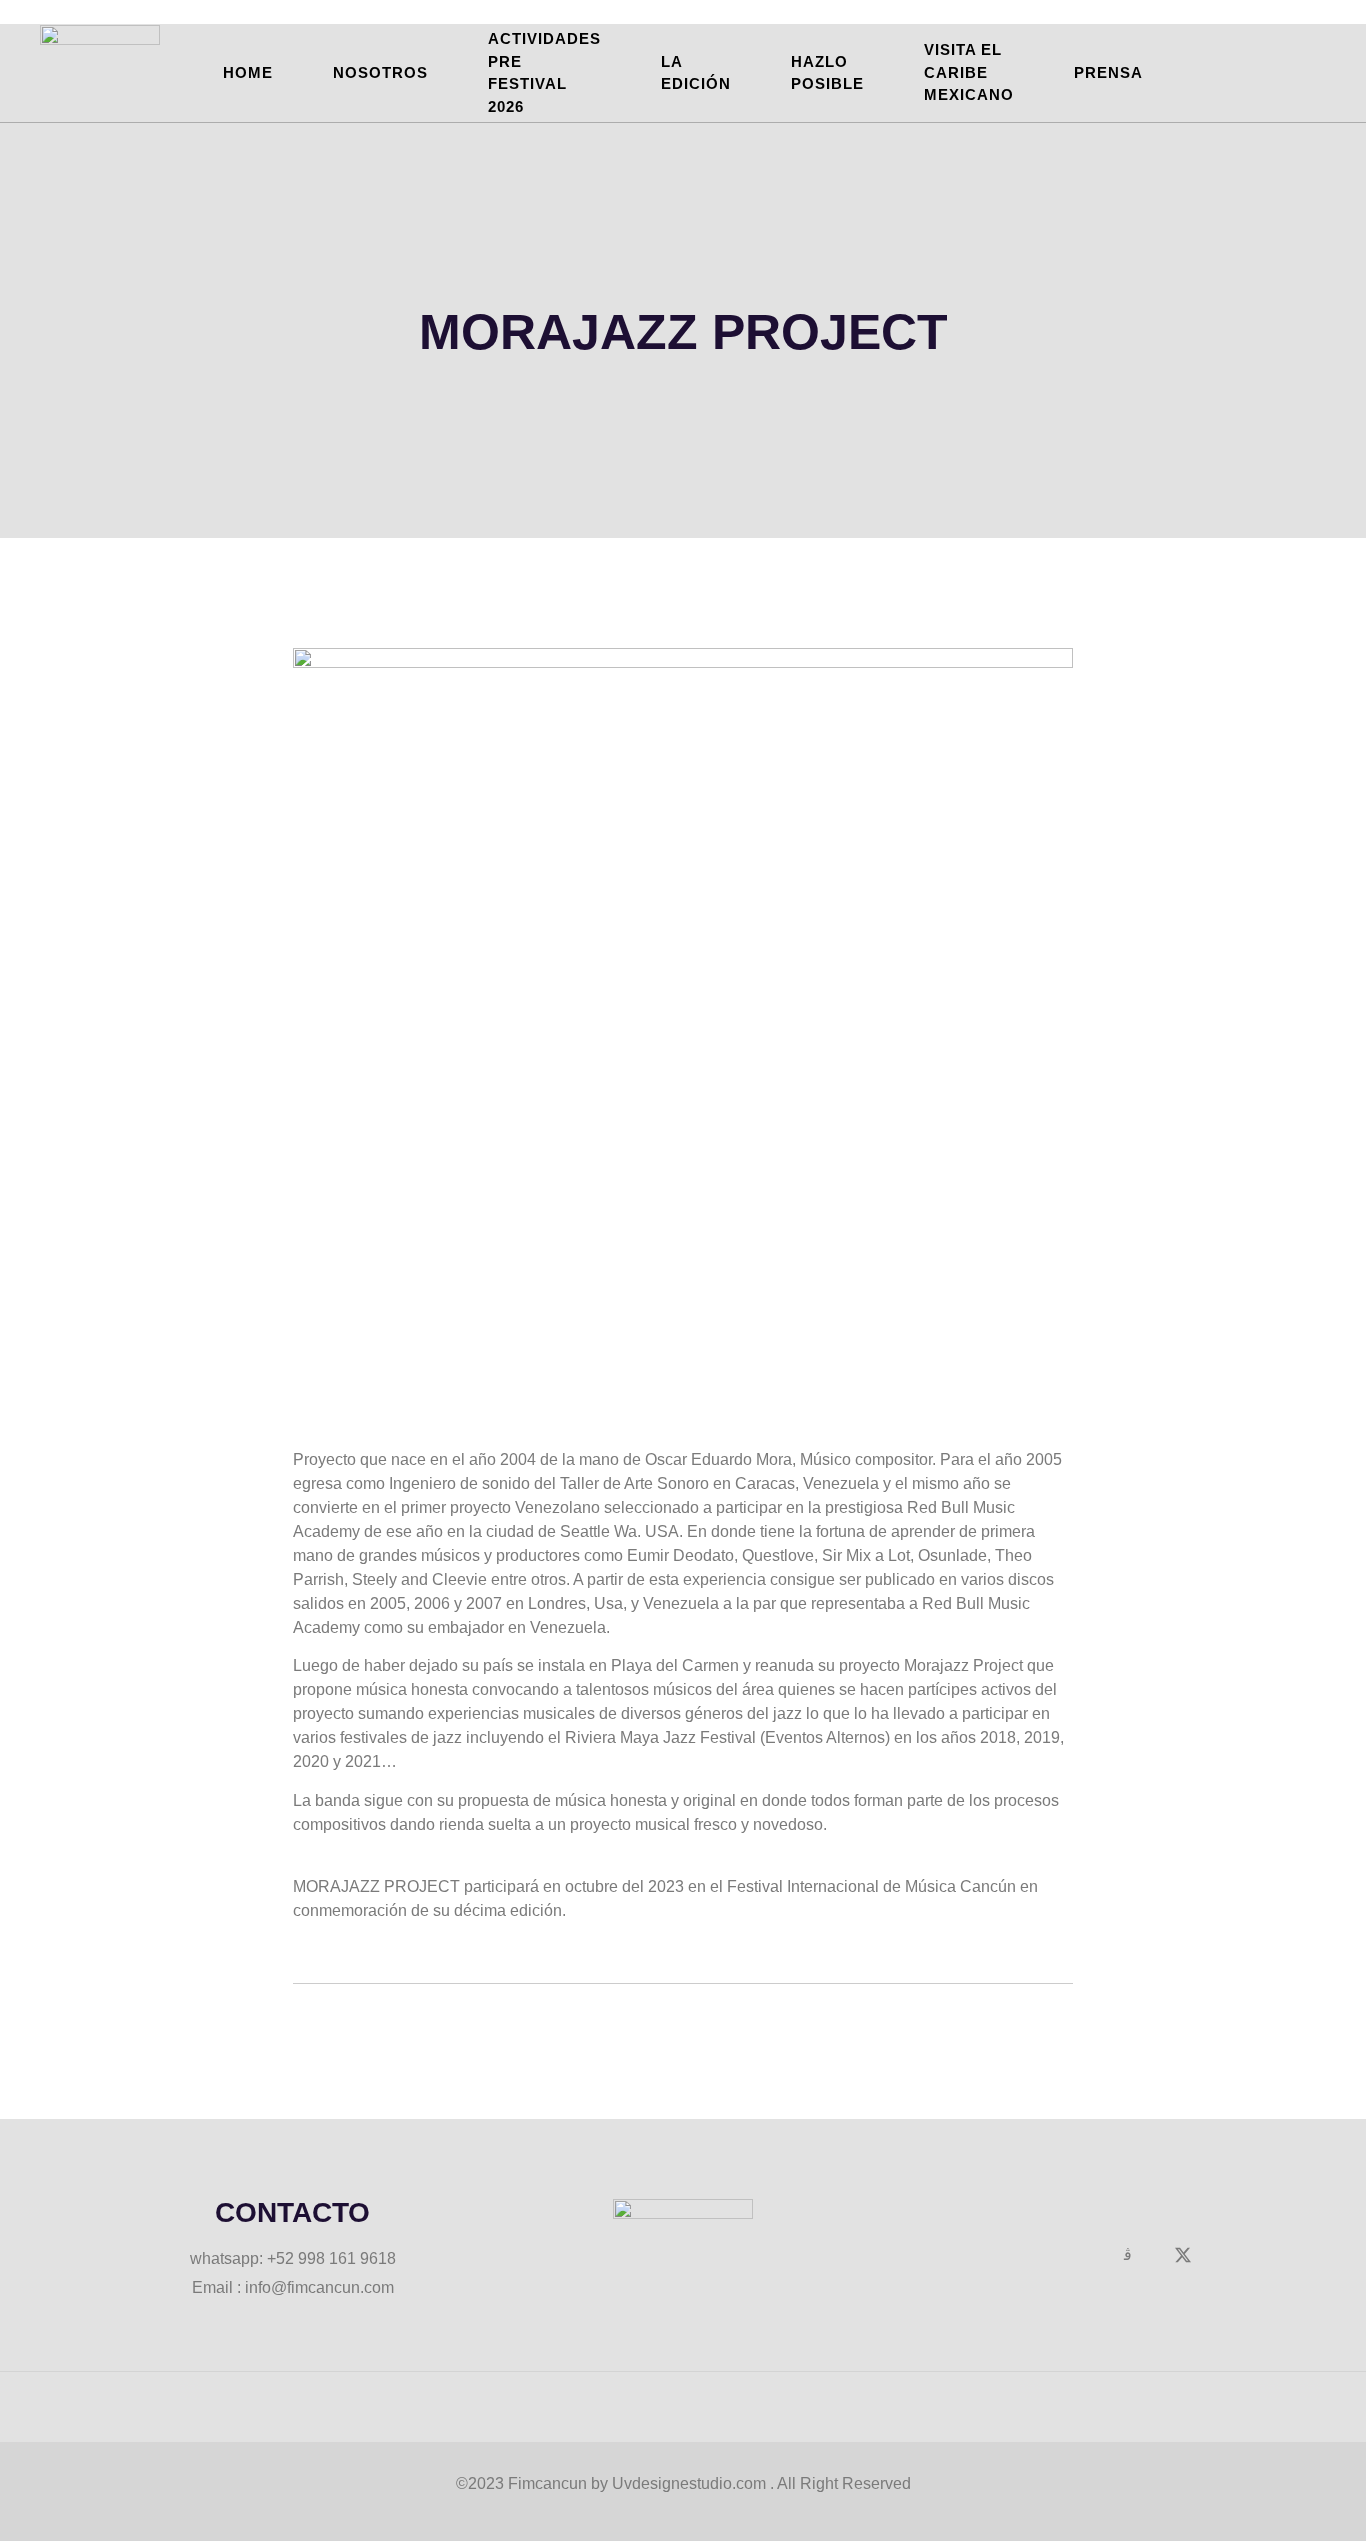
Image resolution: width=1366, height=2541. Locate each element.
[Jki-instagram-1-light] (1128, 2255)
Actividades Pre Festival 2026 (544, 72)
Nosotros (380, 72)
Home (248, 72)
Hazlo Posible (827, 73)
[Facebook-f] (1072, 2255)
